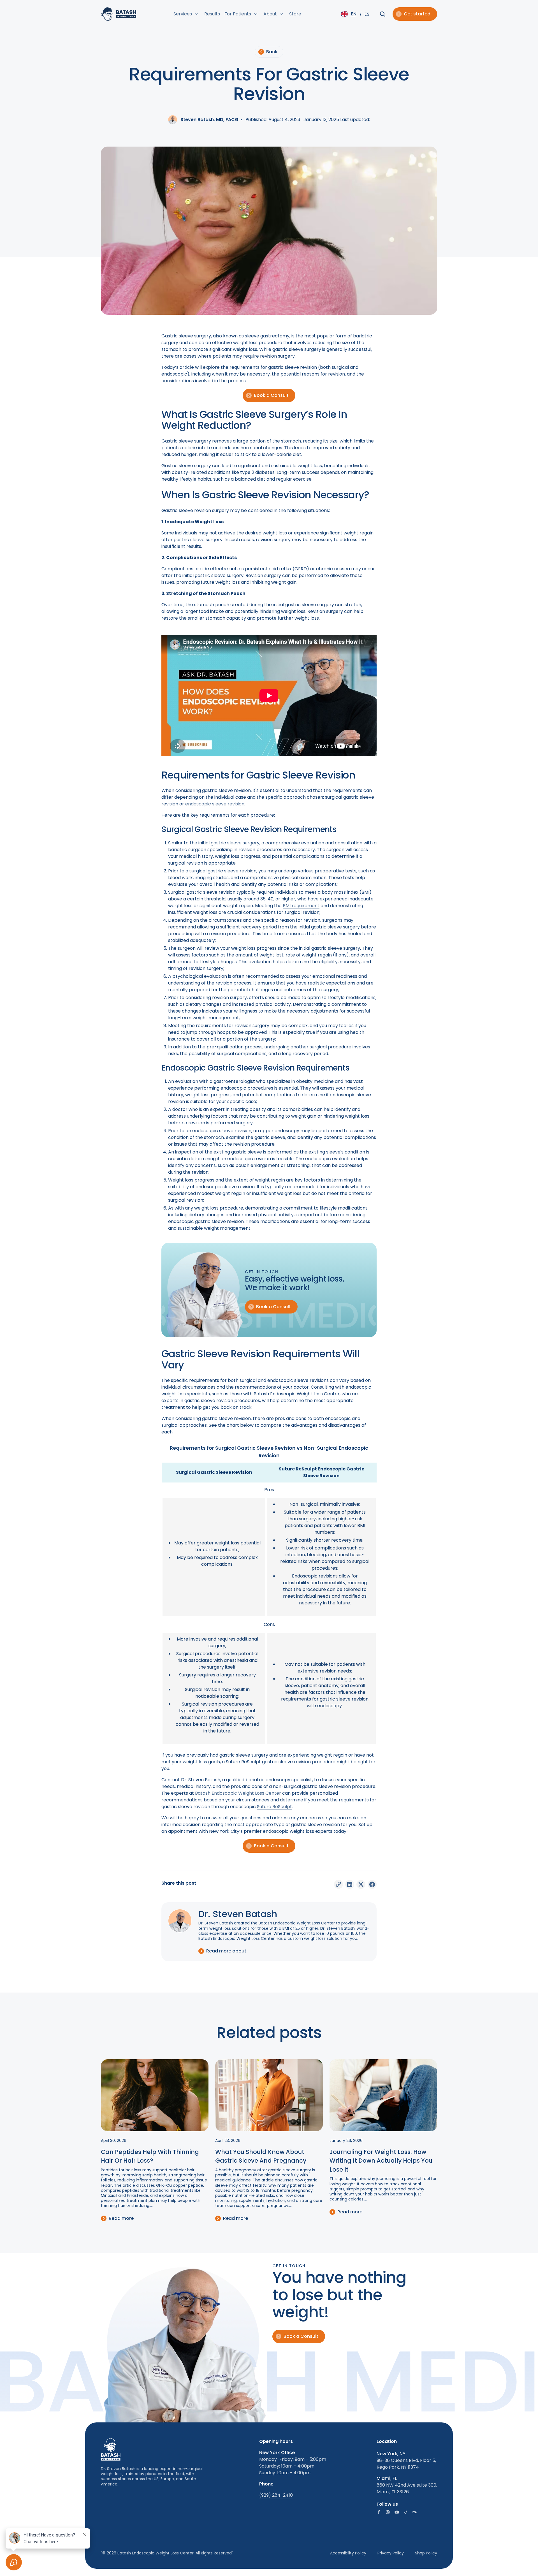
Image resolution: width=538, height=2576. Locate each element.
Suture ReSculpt (274, 1807)
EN (354, 14)
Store (295, 14)
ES (367, 14)
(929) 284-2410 (276, 2495)
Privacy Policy (391, 2553)
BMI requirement (301, 906)
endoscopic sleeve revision (215, 804)
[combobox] (350, 14)
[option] (367, 14)
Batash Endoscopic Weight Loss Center (238, 1793)
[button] (187, 14)
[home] (119, 14)
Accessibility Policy (348, 2553)
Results (212, 14)
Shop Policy (426, 2553)
